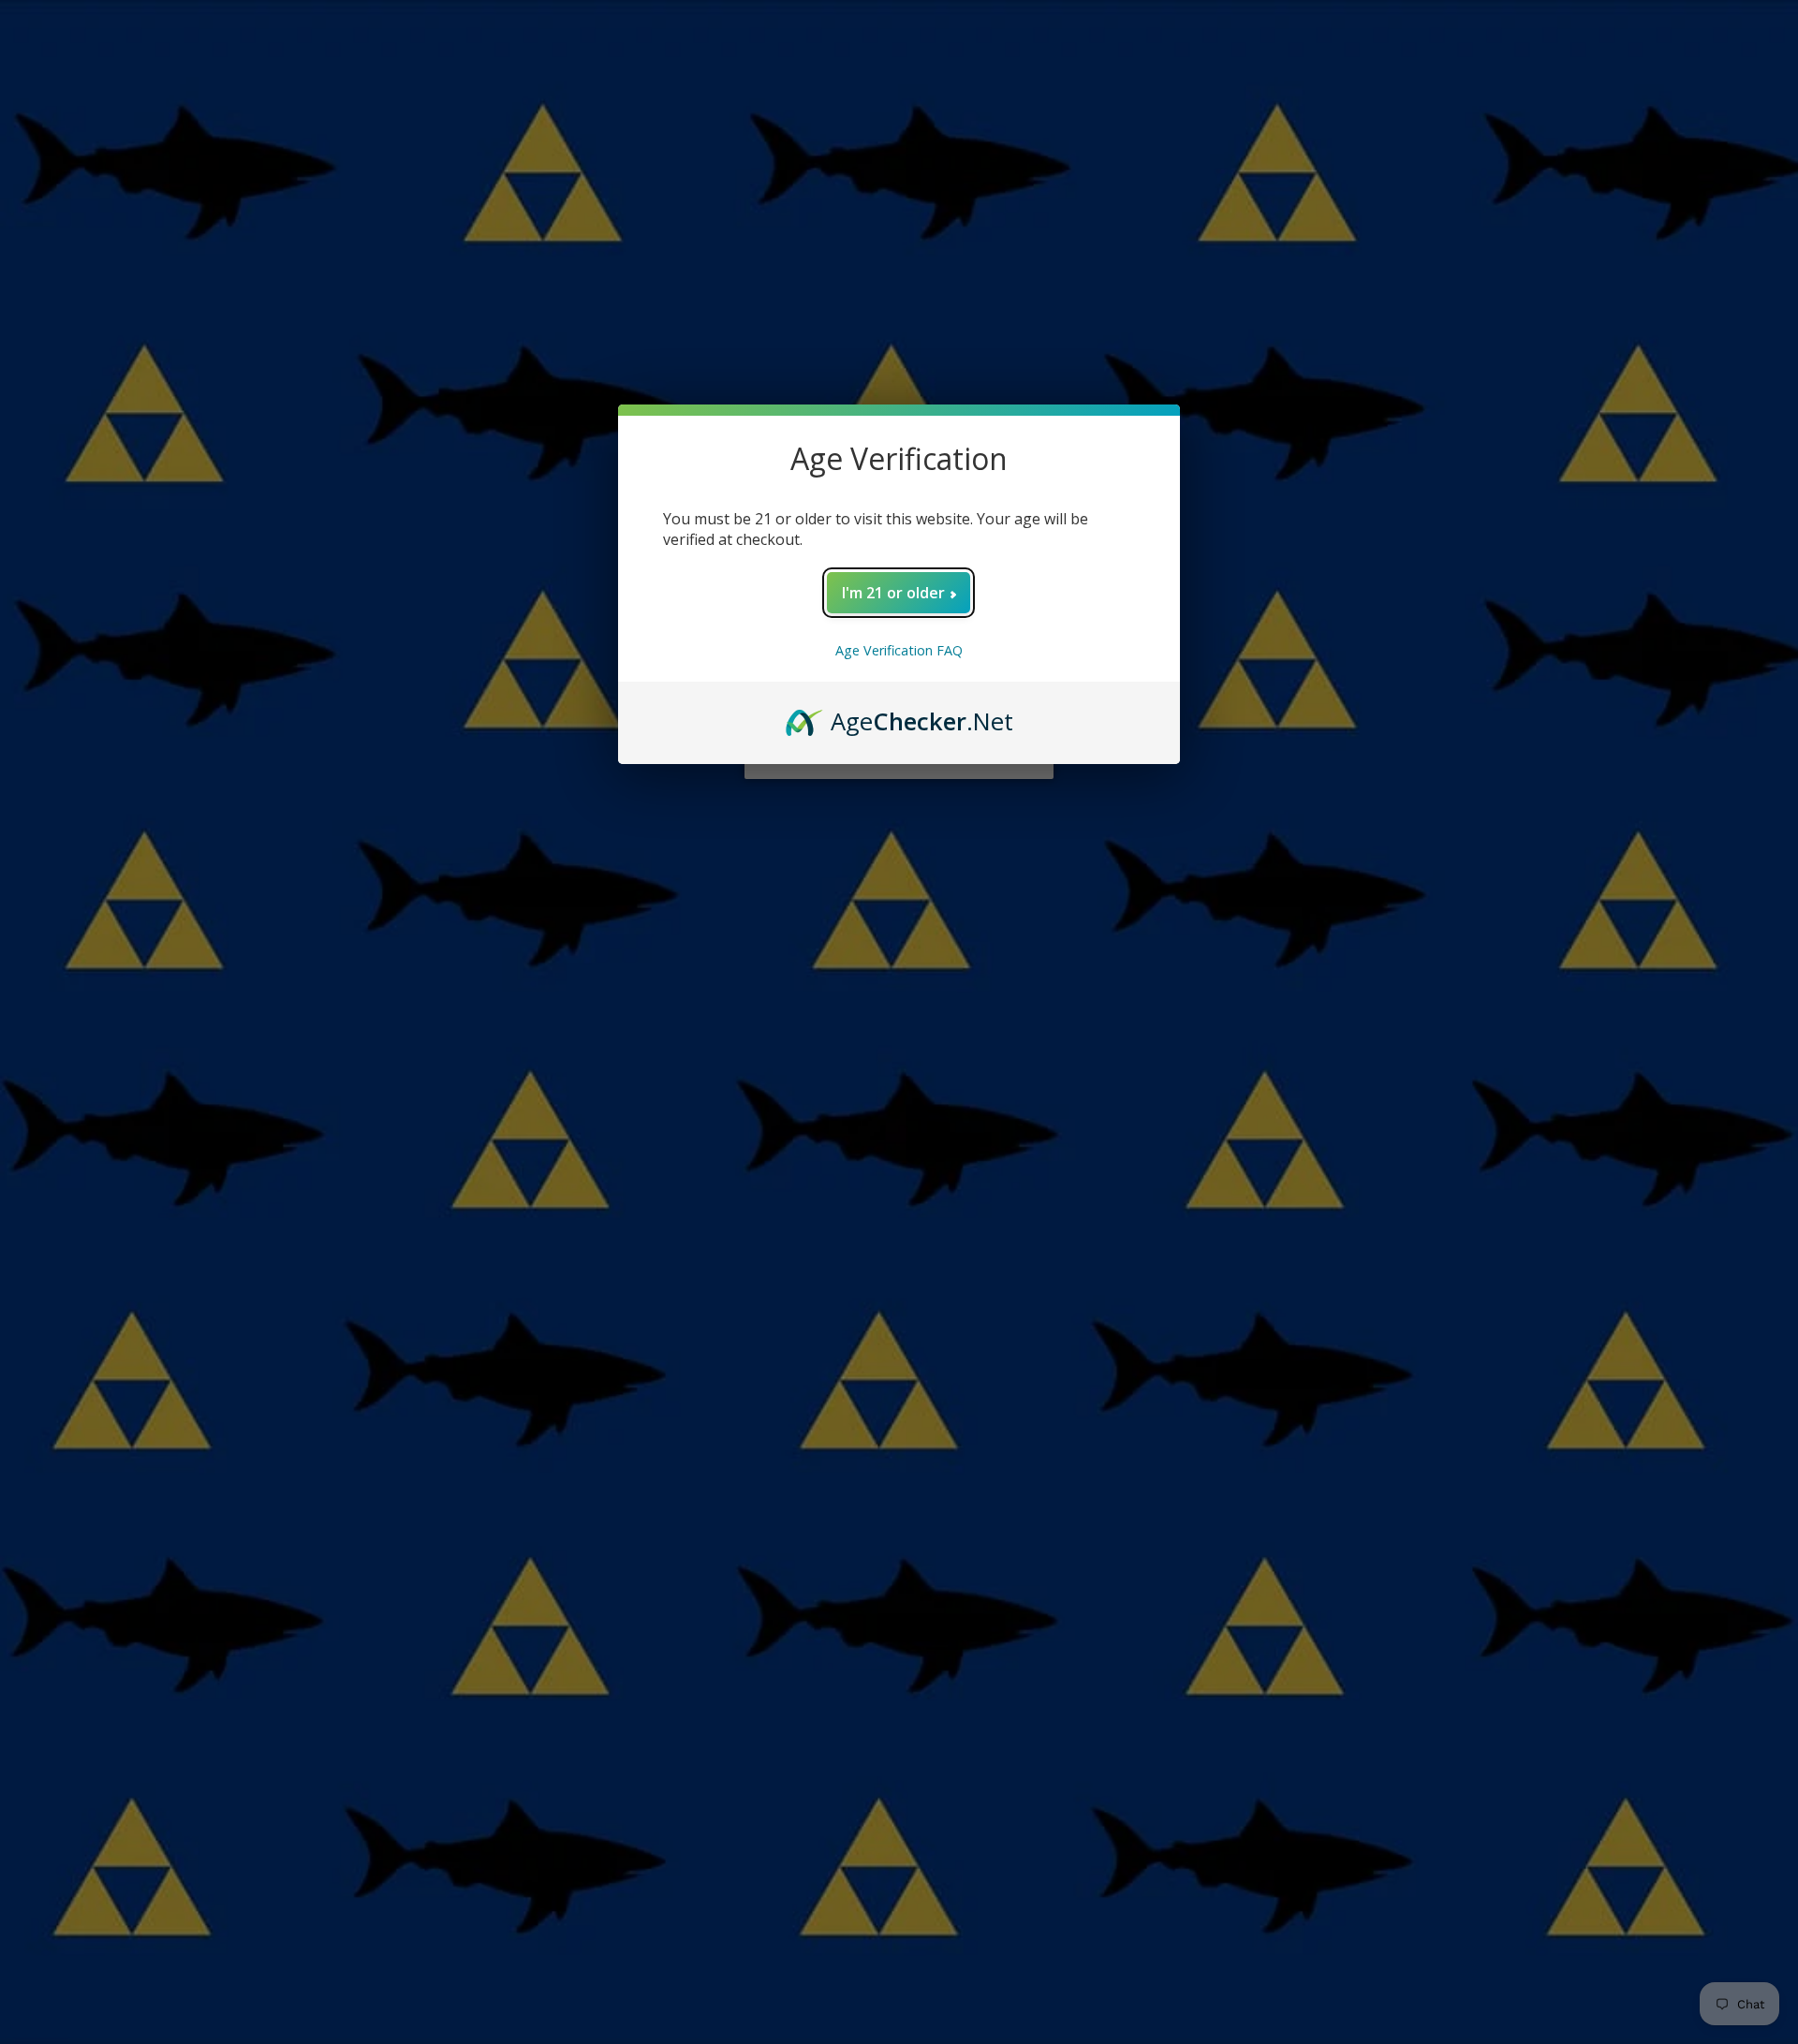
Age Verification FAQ (899, 650)
